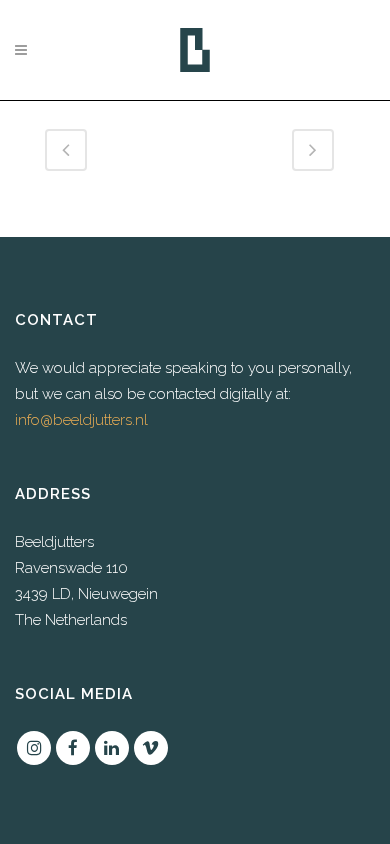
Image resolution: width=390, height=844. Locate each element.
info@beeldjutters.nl (81, 420)
